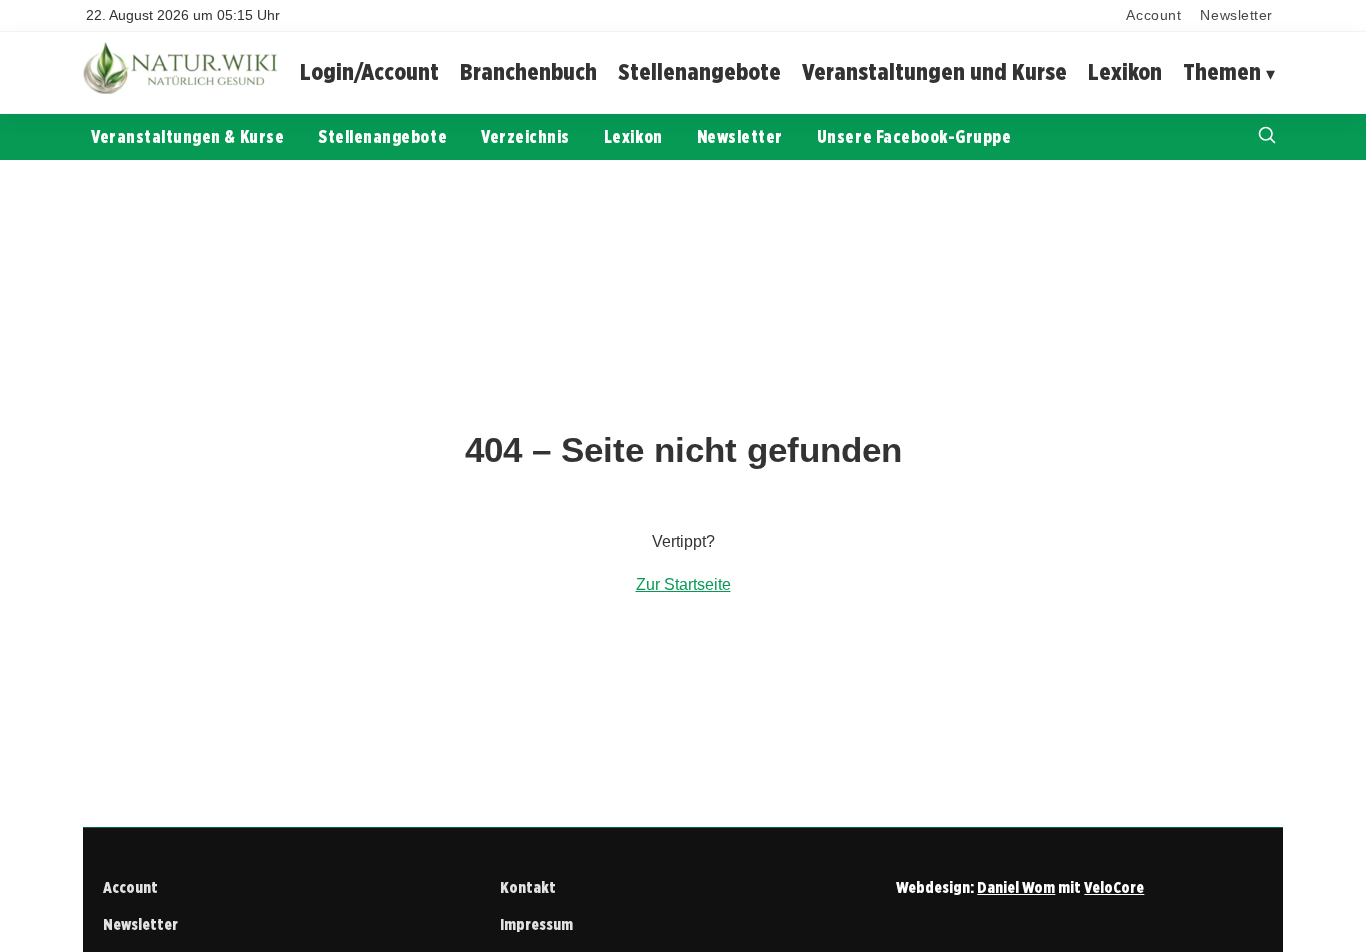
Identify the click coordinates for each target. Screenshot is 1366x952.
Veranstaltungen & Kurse (187, 136)
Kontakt (528, 887)
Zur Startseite (683, 584)
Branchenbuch (528, 71)
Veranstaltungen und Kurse (934, 71)
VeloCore (1114, 887)
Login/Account (369, 71)
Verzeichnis (525, 136)
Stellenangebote (699, 71)
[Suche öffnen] (1267, 137)
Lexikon (1125, 71)
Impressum (536, 924)
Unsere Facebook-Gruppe (914, 136)
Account (1153, 15)
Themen (1222, 71)
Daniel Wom (1016, 887)
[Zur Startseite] (183, 89)
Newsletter (1236, 15)
